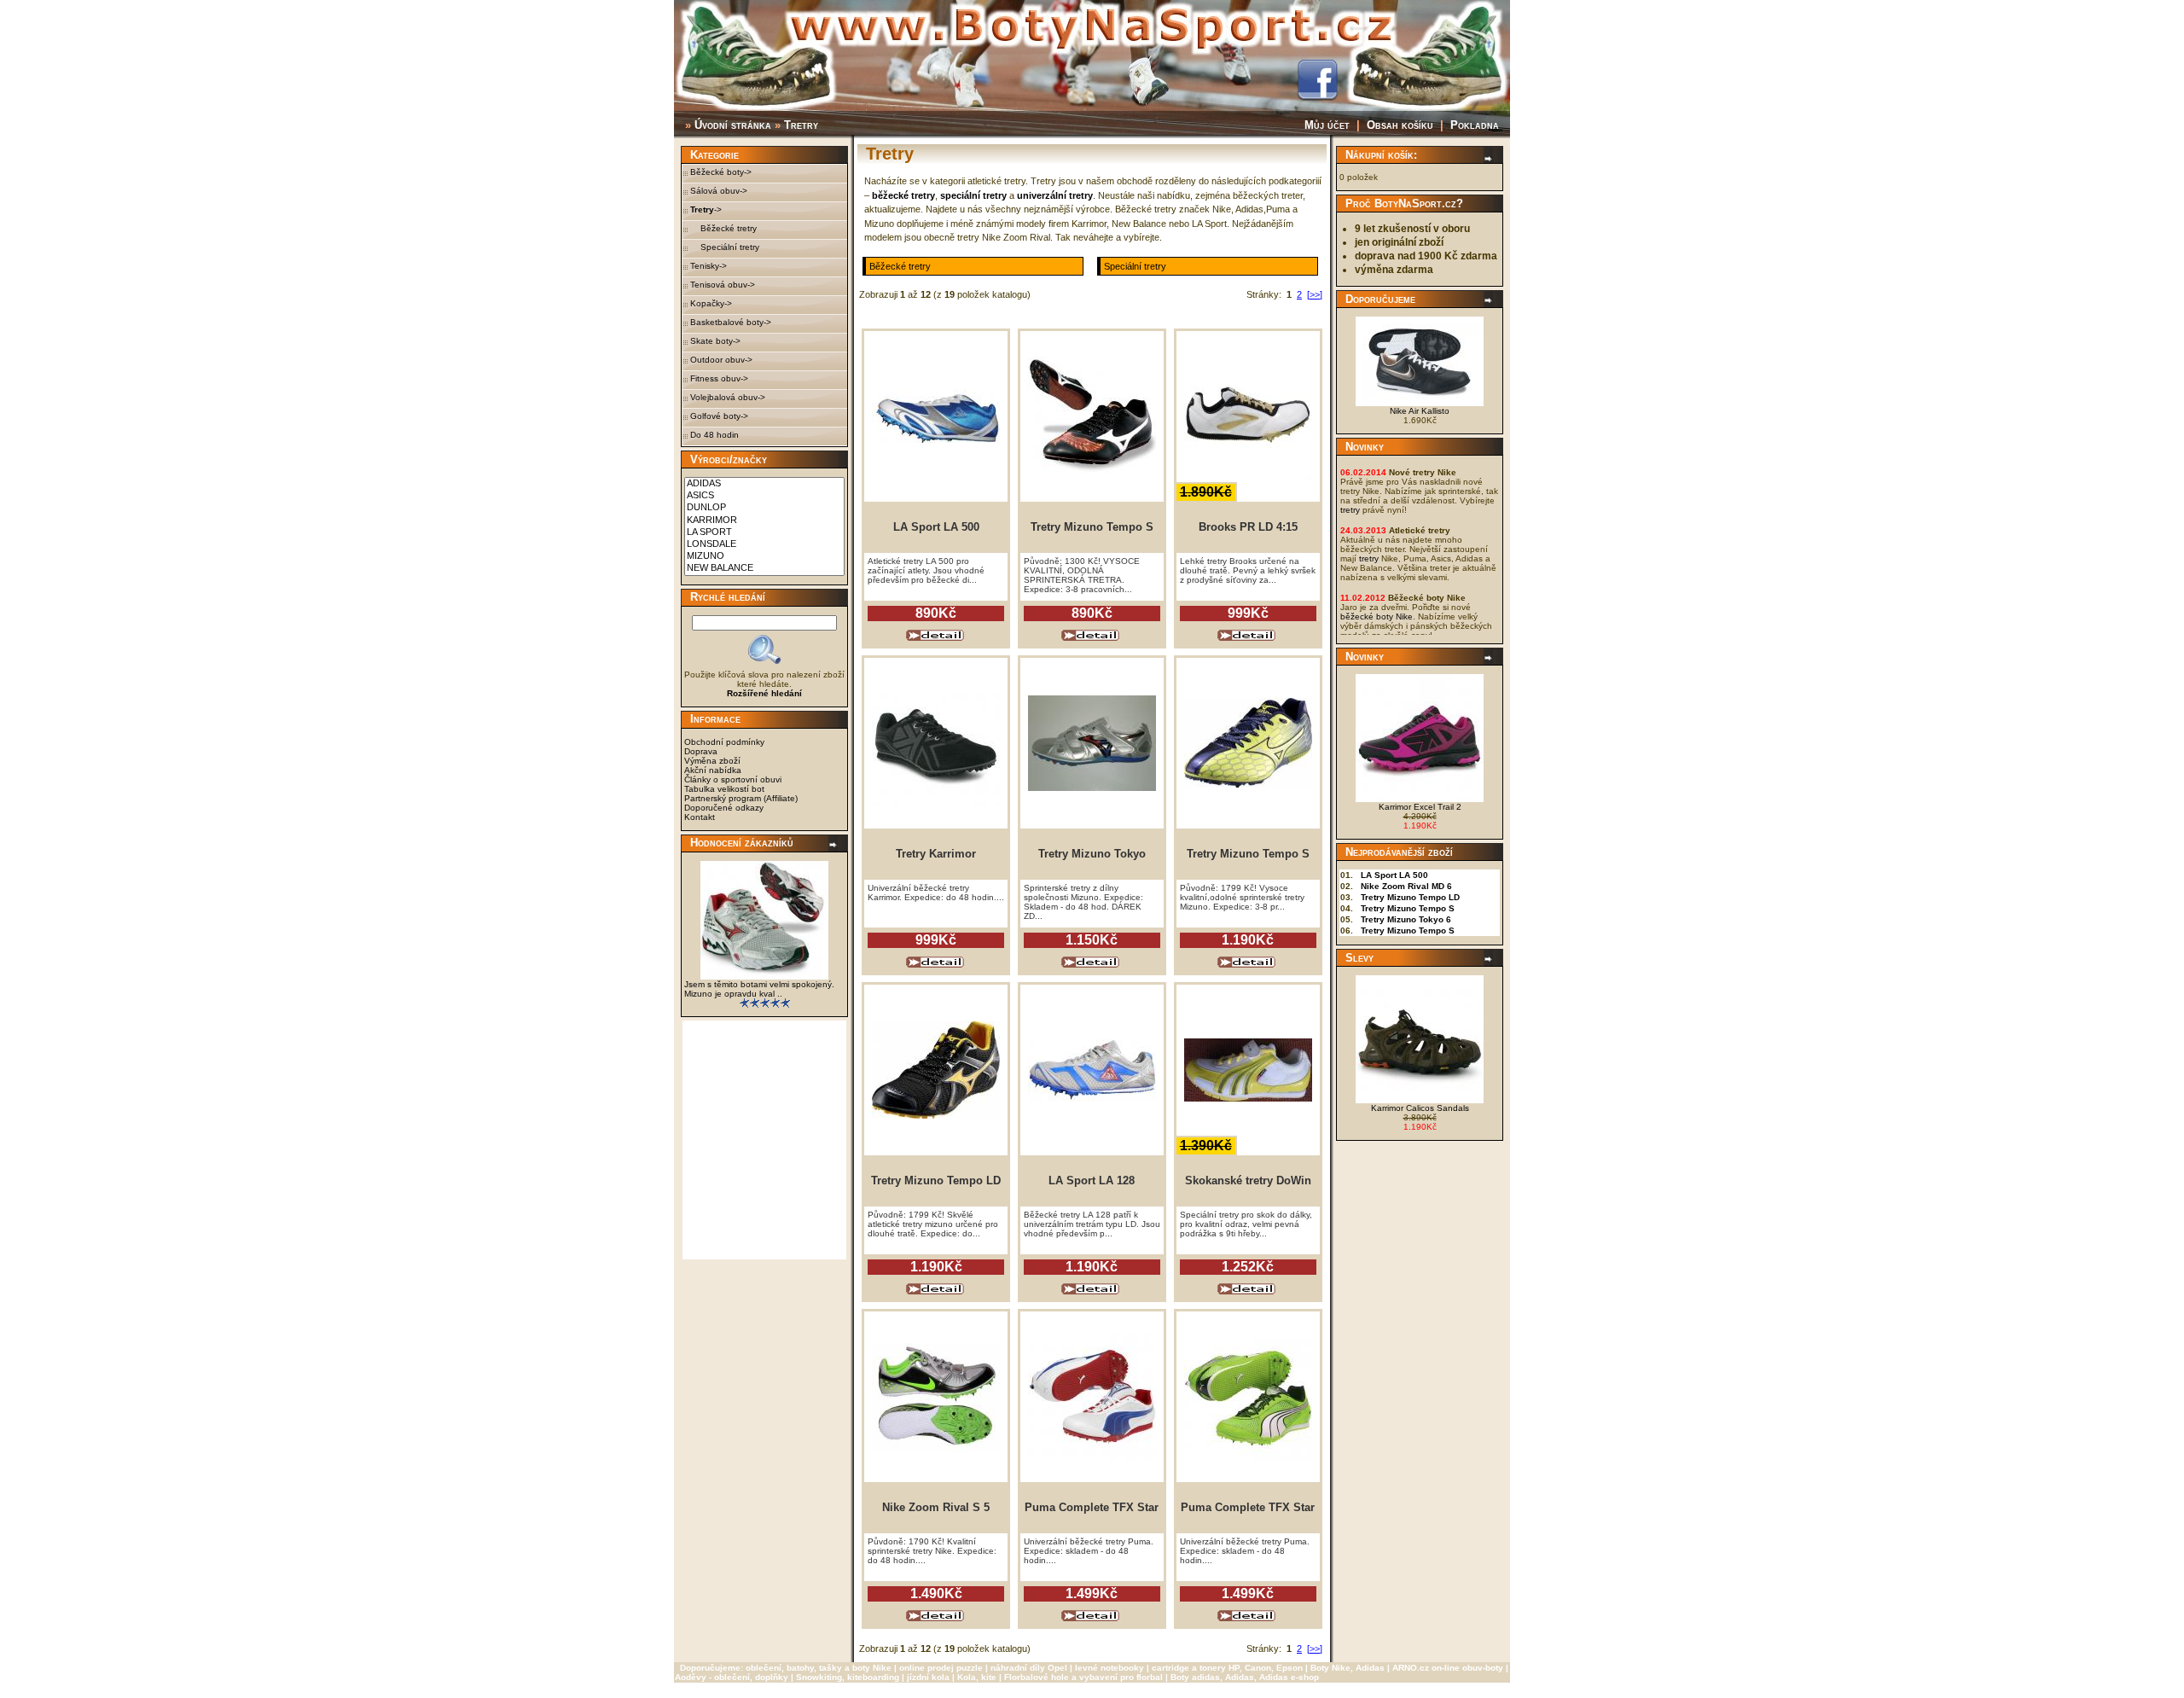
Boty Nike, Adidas (1348, 1668)
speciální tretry (973, 195)
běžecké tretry (903, 195)
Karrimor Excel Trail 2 (1420, 807)
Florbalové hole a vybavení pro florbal (1083, 1677)
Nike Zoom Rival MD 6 (1406, 886)
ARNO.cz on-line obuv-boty (1448, 1668)
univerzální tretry (1055, 195)
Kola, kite (977, 1677)
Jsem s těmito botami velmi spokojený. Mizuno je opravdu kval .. (759, 989)
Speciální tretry (725, 247)
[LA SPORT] (764, 532)
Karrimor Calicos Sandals (1420, 1108)
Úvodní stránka (733, 125)
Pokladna (1475, 125)
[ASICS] (764, 496)
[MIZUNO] (764, 556)
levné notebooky (1109, 1668)
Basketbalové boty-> (731, 322)
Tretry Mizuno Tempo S (1408, 908)
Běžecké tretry (723, 228)
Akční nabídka (713, 770)
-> (706, 209)
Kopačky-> (711, 303)
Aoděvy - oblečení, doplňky (732, 1677)
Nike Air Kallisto (1420, 411)
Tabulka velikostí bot (724, 789)
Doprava (701, 751)
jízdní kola (928, 1677)
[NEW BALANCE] (764, 568)
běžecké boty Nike (1377, 616)
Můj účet (1327, 125)
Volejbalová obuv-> (728, 397)
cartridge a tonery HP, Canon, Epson (1227, 1668)
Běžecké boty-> (721, 172)
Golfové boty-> (719, 416)
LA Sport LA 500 (1394, 875)
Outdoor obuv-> (721, 360)
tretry (1350, 510)
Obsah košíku (1400, 125)
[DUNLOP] (764, 508)
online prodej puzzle (941, 1668)
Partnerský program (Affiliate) (741, 798)
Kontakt (700, 817)
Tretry (801, 125)
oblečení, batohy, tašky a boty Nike (819, 1668)
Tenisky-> (709, 266)
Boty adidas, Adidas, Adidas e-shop (1245, 1677)
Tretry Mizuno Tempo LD (1410, 897)
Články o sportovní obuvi (733, 779)
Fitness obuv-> (719, 378)
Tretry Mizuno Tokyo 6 (1406, 919)
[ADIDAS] (764, 484)
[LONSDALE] (764, 544)
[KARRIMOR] (764, 520)
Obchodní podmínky (724, 742)
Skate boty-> (715, 341)
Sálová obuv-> (719, 191)
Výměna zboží (712, 761)
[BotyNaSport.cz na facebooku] (1317, 96)
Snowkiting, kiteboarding (848, 1677)
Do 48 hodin (714, 435)
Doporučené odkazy (724, 808)
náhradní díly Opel (1029, 1668)
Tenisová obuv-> (723, 285)
